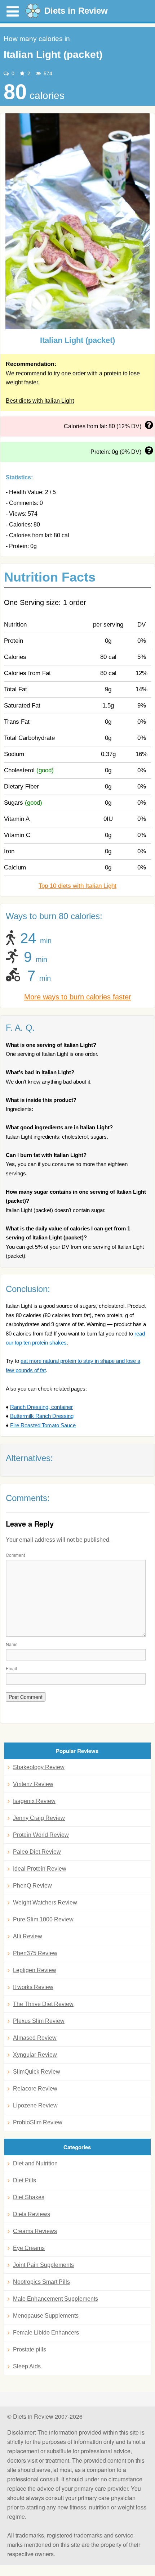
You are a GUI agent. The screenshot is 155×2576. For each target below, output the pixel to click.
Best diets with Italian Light (40, 401)
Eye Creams (29, 2248)
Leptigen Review (35, 1970)
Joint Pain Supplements (43, 2265)
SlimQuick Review (37, 2072)
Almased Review (35, 2038)
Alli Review (28, 1936)
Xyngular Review (35, 2055)
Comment (15, 1555)
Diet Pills (25, 2180)
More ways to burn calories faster (78, 997)
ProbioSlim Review (38, 2122)
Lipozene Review (35, 2105)
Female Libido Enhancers (46, 2333)
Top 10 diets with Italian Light (77, 886)
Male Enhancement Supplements (56, 2299)
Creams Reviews (35, 2231)
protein (113, 373)
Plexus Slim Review (39, 2021)
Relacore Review (35, 2089)
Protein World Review (41, 1835)
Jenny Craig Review (39, 1818)
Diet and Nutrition (35, 2163)
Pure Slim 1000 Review (43, 1919)
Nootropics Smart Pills (41, 2282)
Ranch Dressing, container (41, 1407)
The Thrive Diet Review (43, 2004)
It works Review (33, 1987)
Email (11, 1668)
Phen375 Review (35, 1953)
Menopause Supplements (46, 2316)
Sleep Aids (27, 2366)
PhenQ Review (32, 1886)
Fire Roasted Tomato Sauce (43, 1425)
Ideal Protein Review (40, 1869)
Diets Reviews (32, 2214)
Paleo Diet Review (37, 1852)
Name (12, 1644)
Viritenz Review (33, 1784)
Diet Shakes (29, 2197)
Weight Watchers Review (45, 1902)
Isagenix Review (34, 1801)
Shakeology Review (39, 1767)
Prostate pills (30, 2349)
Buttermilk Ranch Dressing (42, 1416)
